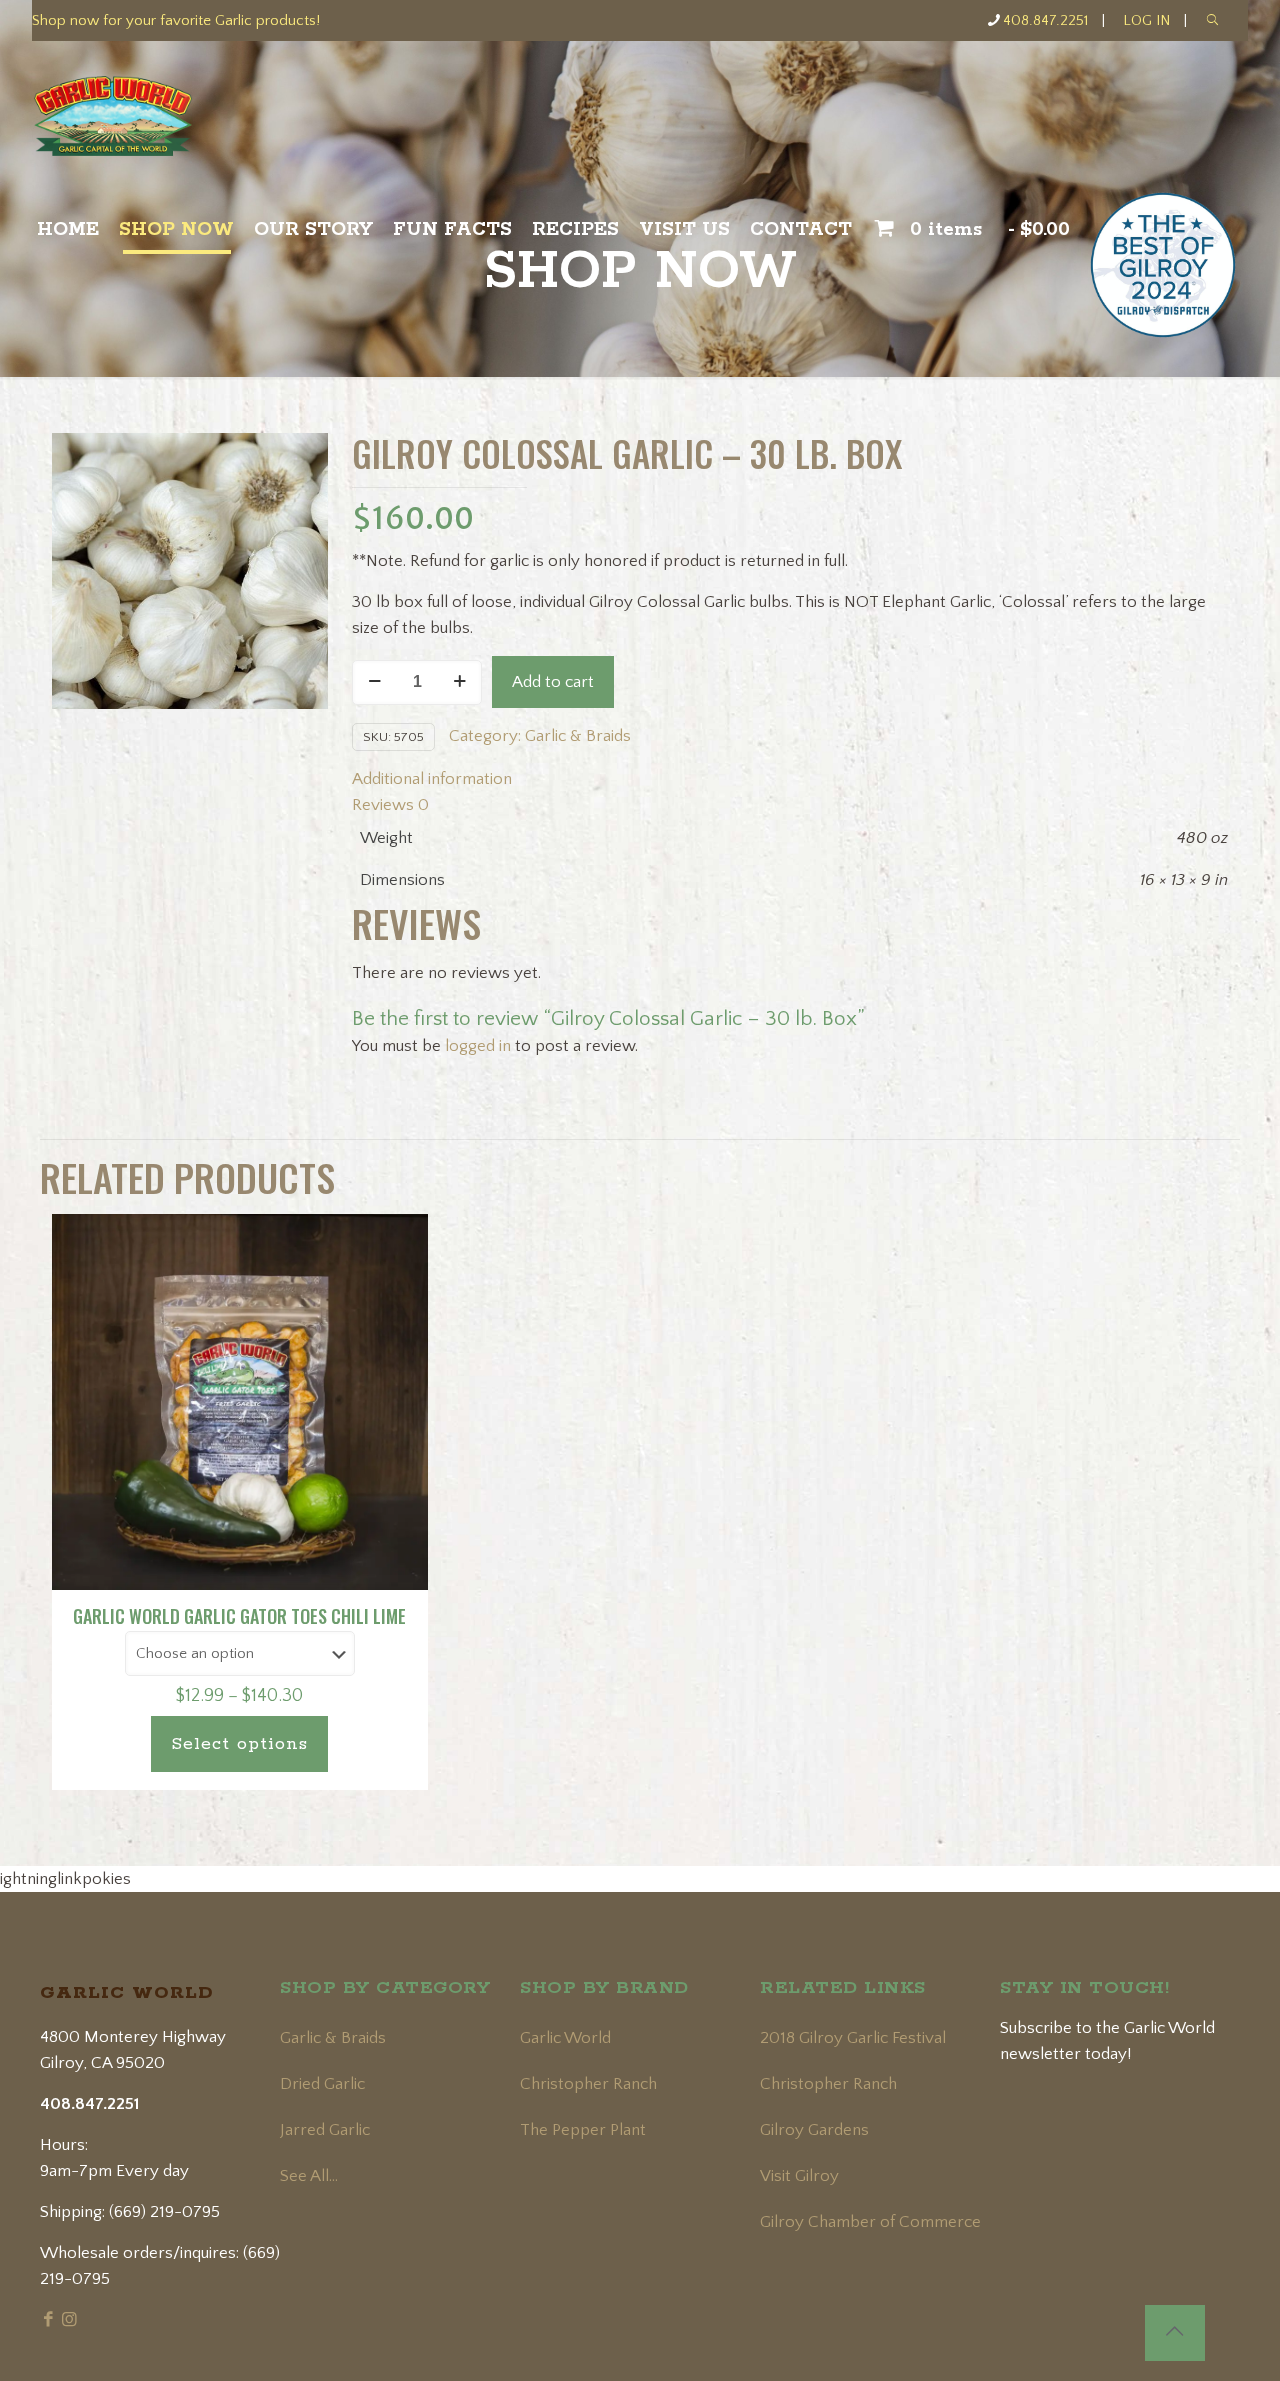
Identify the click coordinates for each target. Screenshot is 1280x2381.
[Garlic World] (146, 125)
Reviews (390, 805)
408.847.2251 (1045, 20)
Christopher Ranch (588, 2084)
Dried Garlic (322, 2084)
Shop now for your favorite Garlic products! (176, 20)
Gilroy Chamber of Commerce (870, 2222)
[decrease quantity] (374, 682)
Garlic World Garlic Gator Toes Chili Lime (239, 1616)
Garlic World (565, 2038)
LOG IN (1146, 20)
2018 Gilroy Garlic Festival (853, 2038)
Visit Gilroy (799, 2176)
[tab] (790, 779)
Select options (239, 1744)
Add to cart (553, 682)
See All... (309, 2176)
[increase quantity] (459, 682)
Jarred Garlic (325, 2130)
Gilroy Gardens (814, 2130)
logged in (478, 1046)
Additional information (432, 779)
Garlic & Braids (578, 736)
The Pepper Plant (583, 2130)
